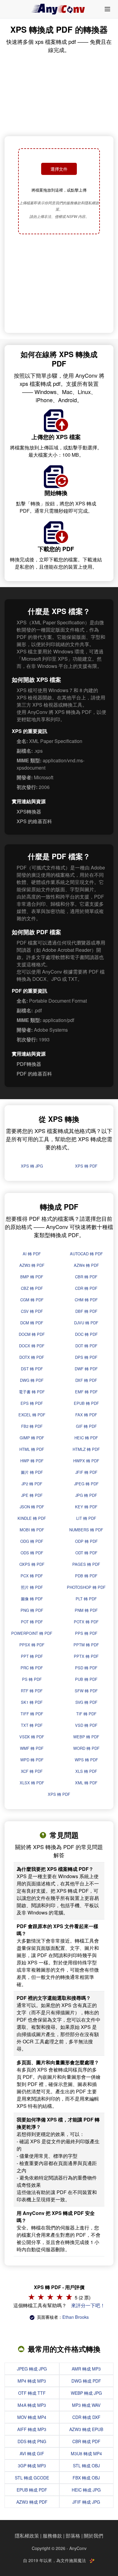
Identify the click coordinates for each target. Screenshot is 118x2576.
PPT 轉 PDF (32, 1656)
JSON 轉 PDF (32, 1507)
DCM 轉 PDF (32, 1323)
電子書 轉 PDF (32, 1392)
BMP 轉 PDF (32, 1277)
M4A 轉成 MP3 (32, 2405)
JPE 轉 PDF (32, 1495)
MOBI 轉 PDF (32, 1530)
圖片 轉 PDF (32, 1472)
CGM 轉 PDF (32, 1300)
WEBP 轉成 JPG (86, 2393)
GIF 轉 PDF (86, 1426)
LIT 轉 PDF (86, 1518)
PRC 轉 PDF (32, 1668)
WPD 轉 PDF (32, 1760)
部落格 (73, 2536)
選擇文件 (59, 169)
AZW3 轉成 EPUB (86, 2429)
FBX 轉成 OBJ (86, 2478)
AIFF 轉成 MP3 (32, 2429)
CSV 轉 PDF (32, 1311)
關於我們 (93, 2536)
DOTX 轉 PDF (32, 1357)
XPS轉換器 (29, 812)
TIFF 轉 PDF (32, 1714)
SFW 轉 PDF (86, 1691)
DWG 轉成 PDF (86, 2381)
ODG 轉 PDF (32, 1541)
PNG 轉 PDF (32, 1610)
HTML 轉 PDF (32, 1449)
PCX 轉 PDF (32, 1576)
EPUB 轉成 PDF (32, 2490)
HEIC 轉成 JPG (86, 2490)
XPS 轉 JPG (32, 1166)
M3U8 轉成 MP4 (86, 2453)
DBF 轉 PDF (86, 1311)
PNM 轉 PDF (86, 1610)
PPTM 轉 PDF (86, 1645)
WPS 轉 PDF (86, 1760)
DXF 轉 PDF (86, 1380)
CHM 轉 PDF (86, 1300)
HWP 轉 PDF (32, 1461)
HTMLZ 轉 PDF (86, 1449)
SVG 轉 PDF (86, 1702)
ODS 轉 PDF (32, 1553)
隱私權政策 (27, 2536)
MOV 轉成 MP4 (32, 2417)
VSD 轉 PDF (86, 1725)
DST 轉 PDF (32, 1369)
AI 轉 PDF (32, 1254)
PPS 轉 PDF (86, 1633)
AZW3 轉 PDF (32, 1265)
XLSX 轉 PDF (32, 1783)
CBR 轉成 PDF (86, 2441)
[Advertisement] (59, 284)
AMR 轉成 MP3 (86, 2369)
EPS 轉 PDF (32, 1403)
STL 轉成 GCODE (32, 2478)
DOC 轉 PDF (86, 1334)
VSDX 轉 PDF (32, 1737)
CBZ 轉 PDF (32, 1288)
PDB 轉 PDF (86, 1576)
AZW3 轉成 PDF (32, 2502)
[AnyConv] (59, 9)
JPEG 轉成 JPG (32, 2369)
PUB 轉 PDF (86, 1679)
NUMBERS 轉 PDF (86, 1530)
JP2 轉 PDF (32, 1484)
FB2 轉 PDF (32, 1426)
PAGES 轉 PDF (86, 1564)
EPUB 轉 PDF (86, 1403)
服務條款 (52, 2536)
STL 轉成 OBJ (86, 2466)
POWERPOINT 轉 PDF (32, 1633)
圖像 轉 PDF (32, 1599)
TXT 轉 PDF (32, 1725)
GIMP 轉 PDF (32, 1438)
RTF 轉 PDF (32, 1691)
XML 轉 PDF (86, 1783)
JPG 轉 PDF (86, 1495)
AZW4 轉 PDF (86, 1265)
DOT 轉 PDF (86, 1346)
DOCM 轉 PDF (32, 1334)
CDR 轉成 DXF (86, 2417)
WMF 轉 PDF (32, 1748)
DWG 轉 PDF (32, 1380)
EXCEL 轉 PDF (32, 1415)
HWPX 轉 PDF (86, 1461)
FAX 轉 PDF (86, 1415)
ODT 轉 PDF (86, 1553)
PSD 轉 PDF (86, 1668)
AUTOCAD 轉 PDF (86, 1254)
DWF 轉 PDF (86, 1369)
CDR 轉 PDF (86, 1288)
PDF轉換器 (29, 1064)
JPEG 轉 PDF (86, 1484)
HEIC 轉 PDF (86, 1438)
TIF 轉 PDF (86, 1714)
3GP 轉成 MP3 (32, 2466)
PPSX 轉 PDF (32, 1645)
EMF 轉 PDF (86, 1392)
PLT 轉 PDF (86, 1599)
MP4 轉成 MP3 (32, 2381)
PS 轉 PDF (32, 1679)
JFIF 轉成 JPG (86, 2502)
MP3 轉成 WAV (86, 2405)
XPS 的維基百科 (34, 821)
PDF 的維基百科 (34, 1074)
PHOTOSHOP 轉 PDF (86, 1587)
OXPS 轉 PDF (32, 1564)
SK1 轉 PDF (32, 1702)
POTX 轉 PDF (86, 1622)
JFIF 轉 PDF (86, 1472)
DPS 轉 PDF (86, 1357)
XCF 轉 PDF (32, 1771)
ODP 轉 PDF (86, 1541)
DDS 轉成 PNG (32, 2441)
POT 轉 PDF (32, 1622)
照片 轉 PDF (32, 1587)
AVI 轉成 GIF (32, 2453)
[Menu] (107, 9)
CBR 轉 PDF (86, 1277)
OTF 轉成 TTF (32, 2393)
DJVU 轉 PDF (86, 1323)
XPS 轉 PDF (86, 1166)
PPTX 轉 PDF (86, 1656)
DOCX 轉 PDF (32, 1346)
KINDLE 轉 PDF (32, 1518)
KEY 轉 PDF (86, 1507)
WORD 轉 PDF (86, 1748)
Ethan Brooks (75, 2317)
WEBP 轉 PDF (86, 1737)
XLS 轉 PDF (86, 1771)
